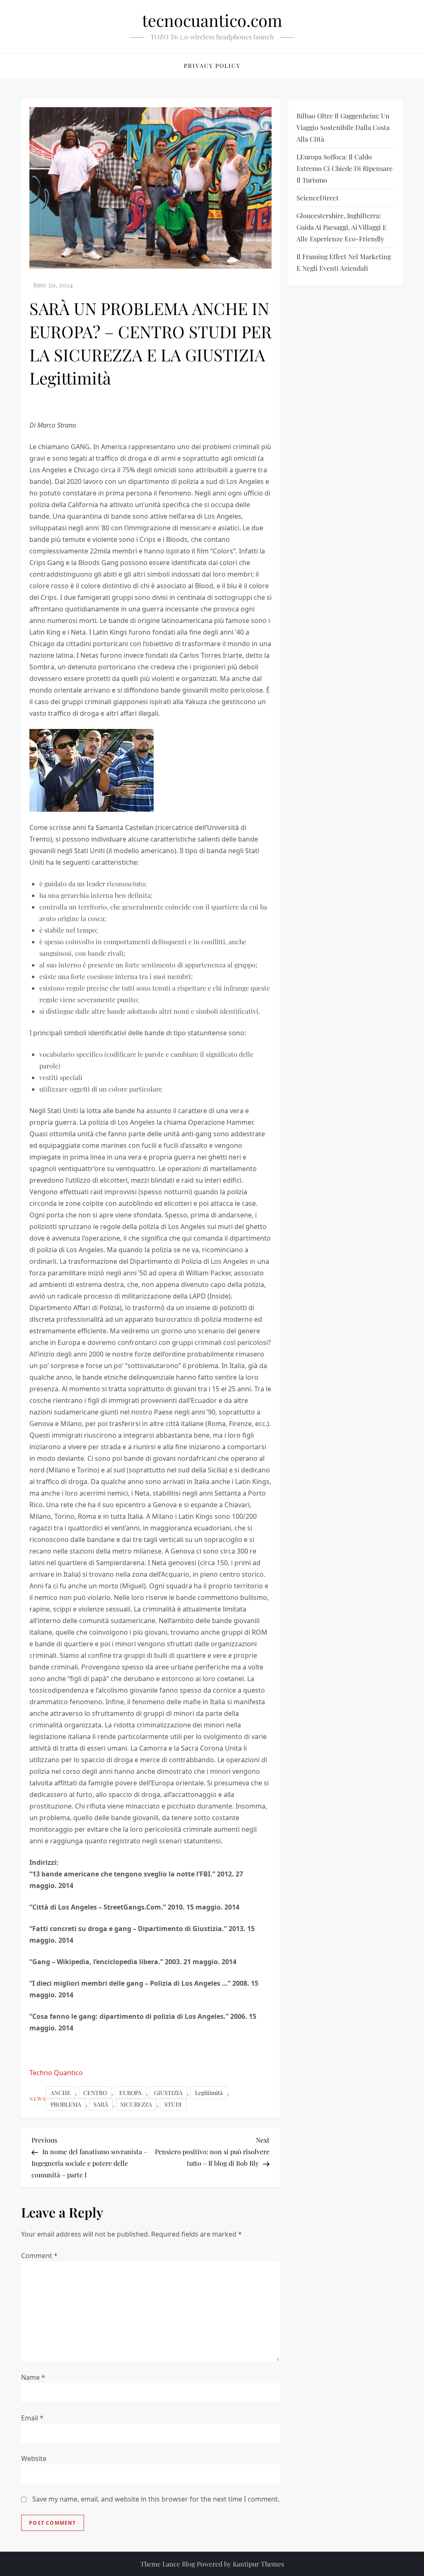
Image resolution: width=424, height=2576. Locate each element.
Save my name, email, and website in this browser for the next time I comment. (156, 2499)
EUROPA (130, 2093)
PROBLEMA (66, 2104)
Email (32, 2418)
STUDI (173, 2104)
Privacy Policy (212, 66)
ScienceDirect (318, 198)
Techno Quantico (56, 2073)
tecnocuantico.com (212, 20)
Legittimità (209, 2093)
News (38, 2099)
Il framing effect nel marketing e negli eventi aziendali (344, 262)
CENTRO (95, 2093)
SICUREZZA (136, 2104)
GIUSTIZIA (168, 2093)
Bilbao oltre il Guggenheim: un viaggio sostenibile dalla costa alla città (343, 127)
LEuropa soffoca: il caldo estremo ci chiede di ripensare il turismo (344, 168)
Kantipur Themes (258, 2564)
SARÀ (101, 2104)
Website (34, 2458)
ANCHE (61, 2093)
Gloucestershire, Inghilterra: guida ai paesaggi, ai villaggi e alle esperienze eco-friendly (342, 227)
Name (33, 2377)
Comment (39, 2256)
